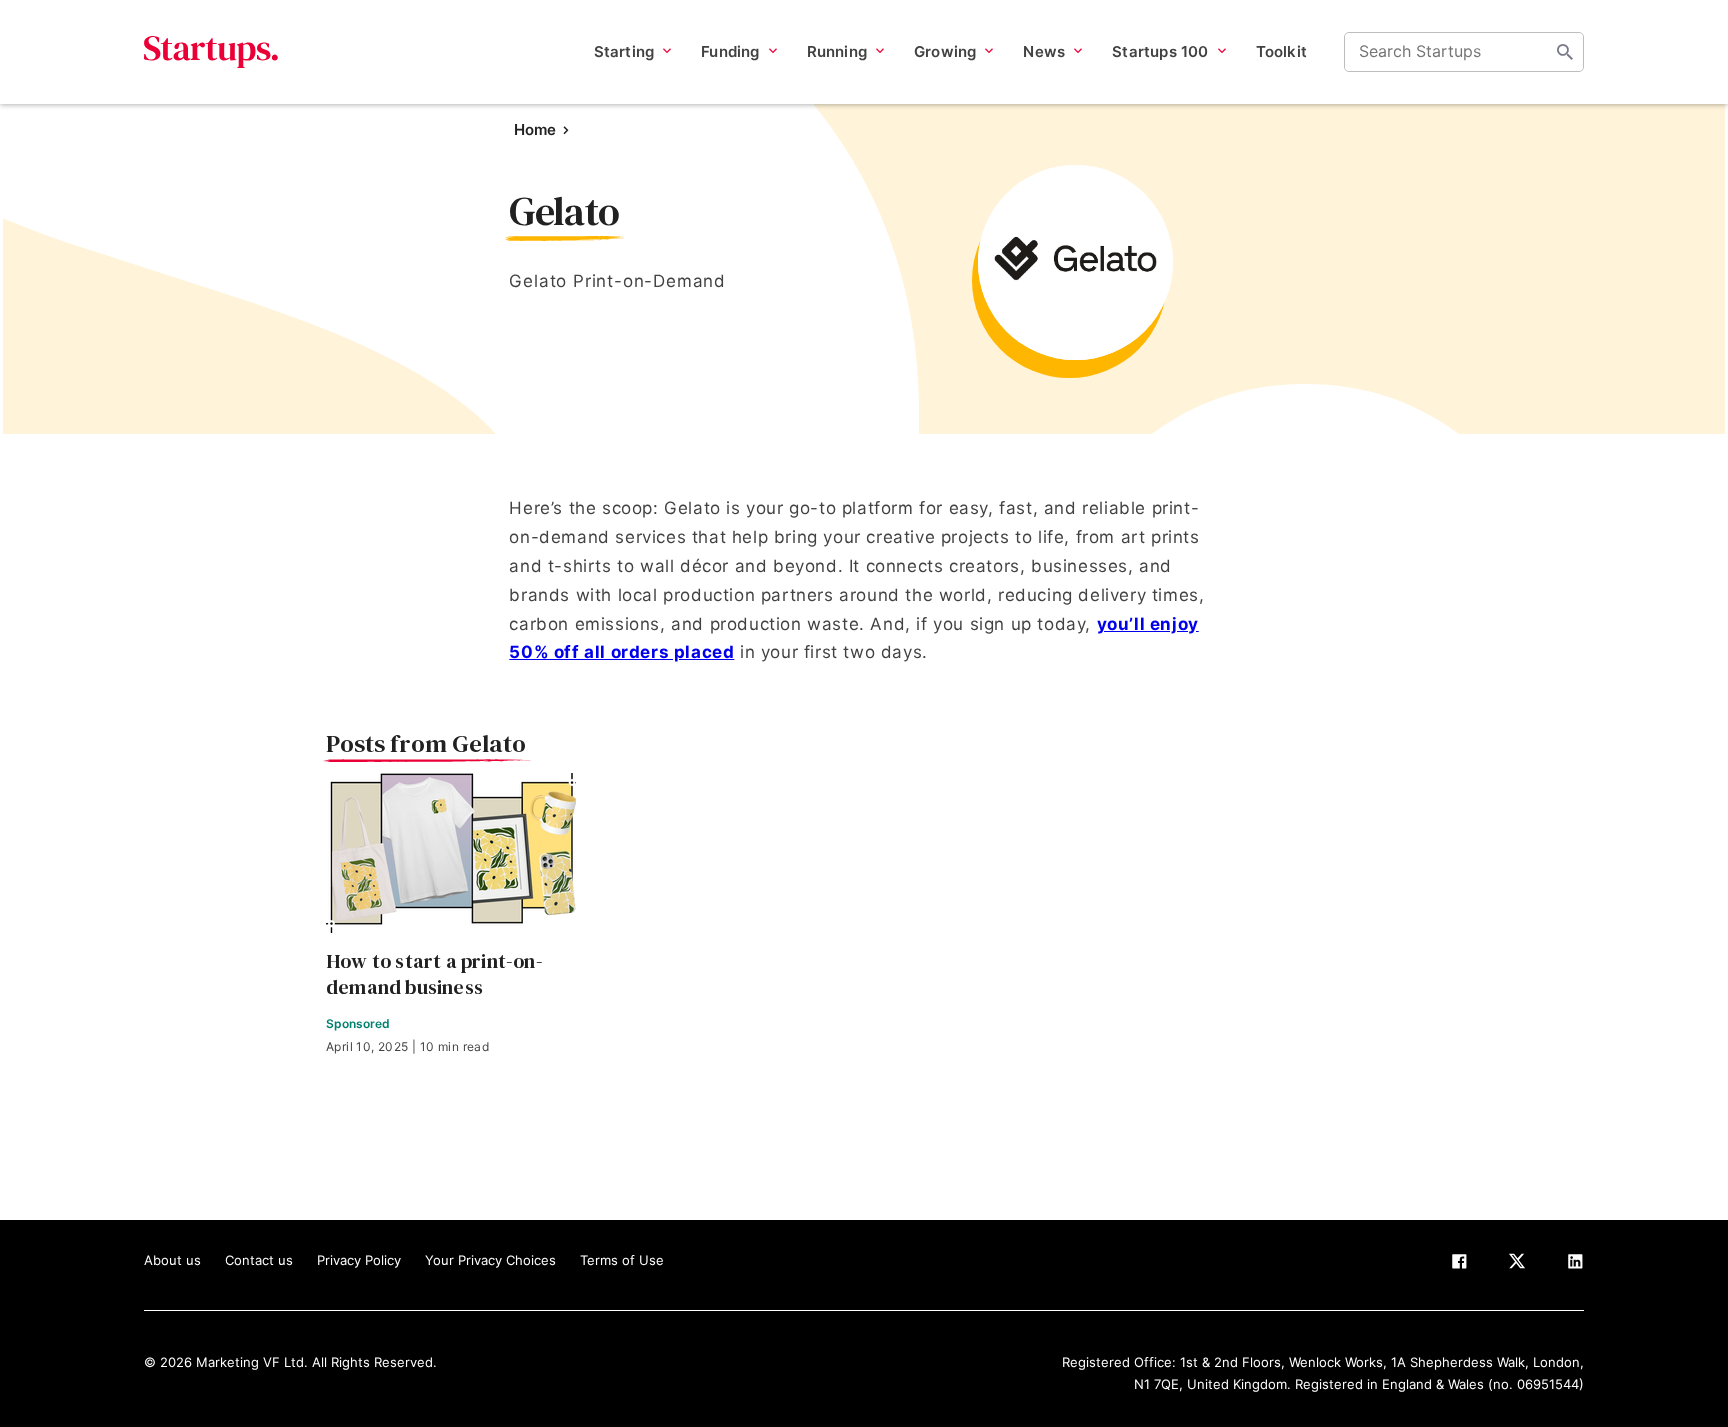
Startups (211, 52)
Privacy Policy (359, 1260)
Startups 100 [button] (1160, 51)
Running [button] (837, 51)
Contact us (259, 1260)
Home (535, 129)
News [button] (1044, 51)
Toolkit (1281, 51)
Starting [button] (624, 51)
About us (172, 1260)
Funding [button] (730, 51)
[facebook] (1459, 1265)
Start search (1565, 52)
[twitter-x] (1517, 1265)
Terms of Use (622, 1260)
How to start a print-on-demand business (434, 974)
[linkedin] (1575, 1265)
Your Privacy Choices (490, 1260)
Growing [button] (945, 51)
